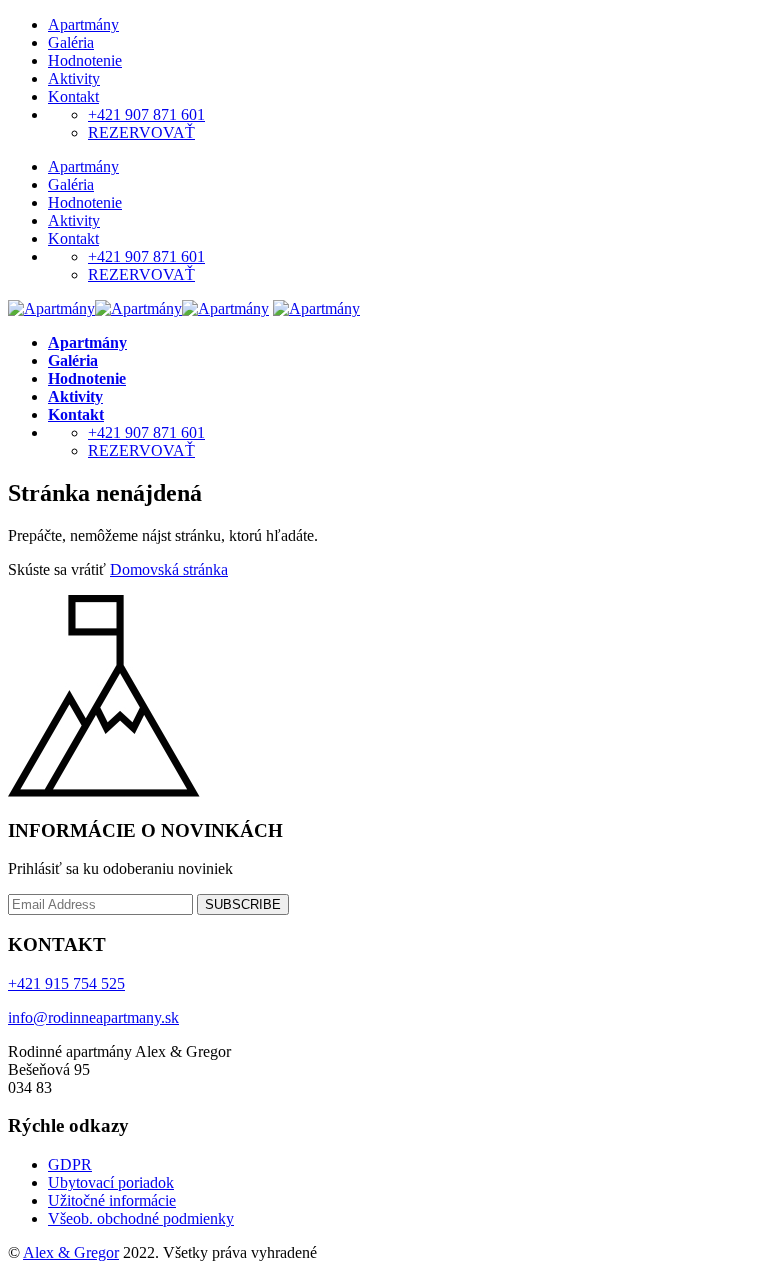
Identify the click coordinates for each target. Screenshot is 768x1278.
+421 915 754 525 (66, 983)
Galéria (71, 42)
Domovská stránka (169, 569)
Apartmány (83, 24)
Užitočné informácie (112, 1200)
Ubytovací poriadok (111, 1182)
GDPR (70, 1164)
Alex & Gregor (71, 1252)
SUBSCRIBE (243, 904)
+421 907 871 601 (146, 114)
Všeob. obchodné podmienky (141, 1218)
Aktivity (74, 78)
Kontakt (73, 96)
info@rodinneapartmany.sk (93, 1017)
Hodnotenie (85, 60)
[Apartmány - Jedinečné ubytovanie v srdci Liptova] (138, 308)
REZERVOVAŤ (141, 132)
